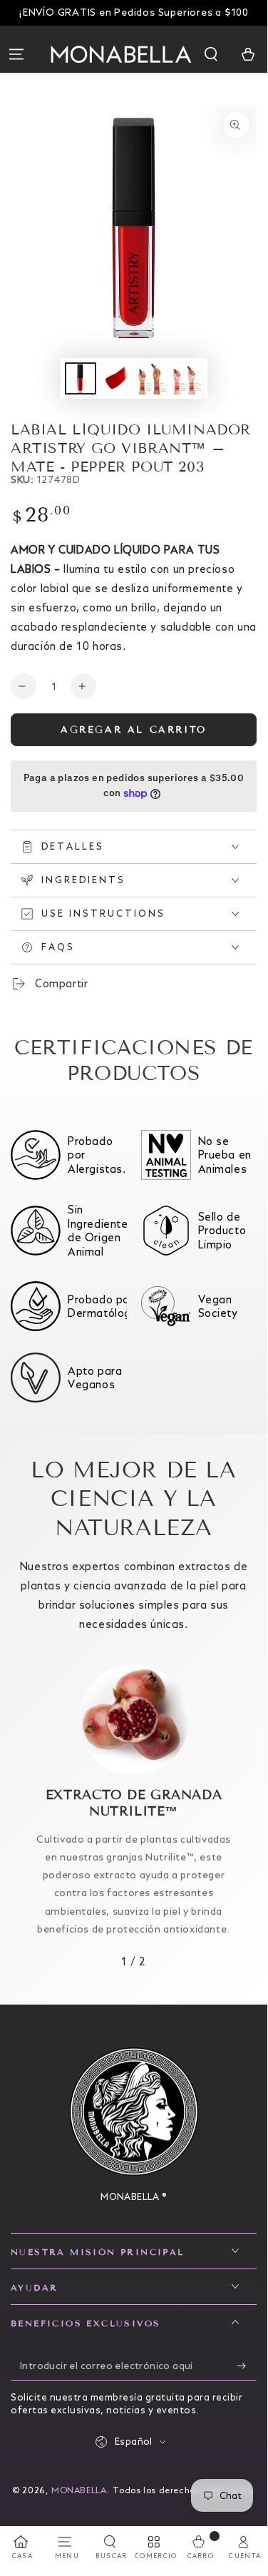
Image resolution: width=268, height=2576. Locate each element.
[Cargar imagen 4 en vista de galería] (187, 378)
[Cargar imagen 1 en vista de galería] (81, 378)
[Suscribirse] (247, 2366)
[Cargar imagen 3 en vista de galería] (152, 378)
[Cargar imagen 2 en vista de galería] (116, 378)
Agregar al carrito (134, 730)
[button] (212, 54)
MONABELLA (79, 2490)
